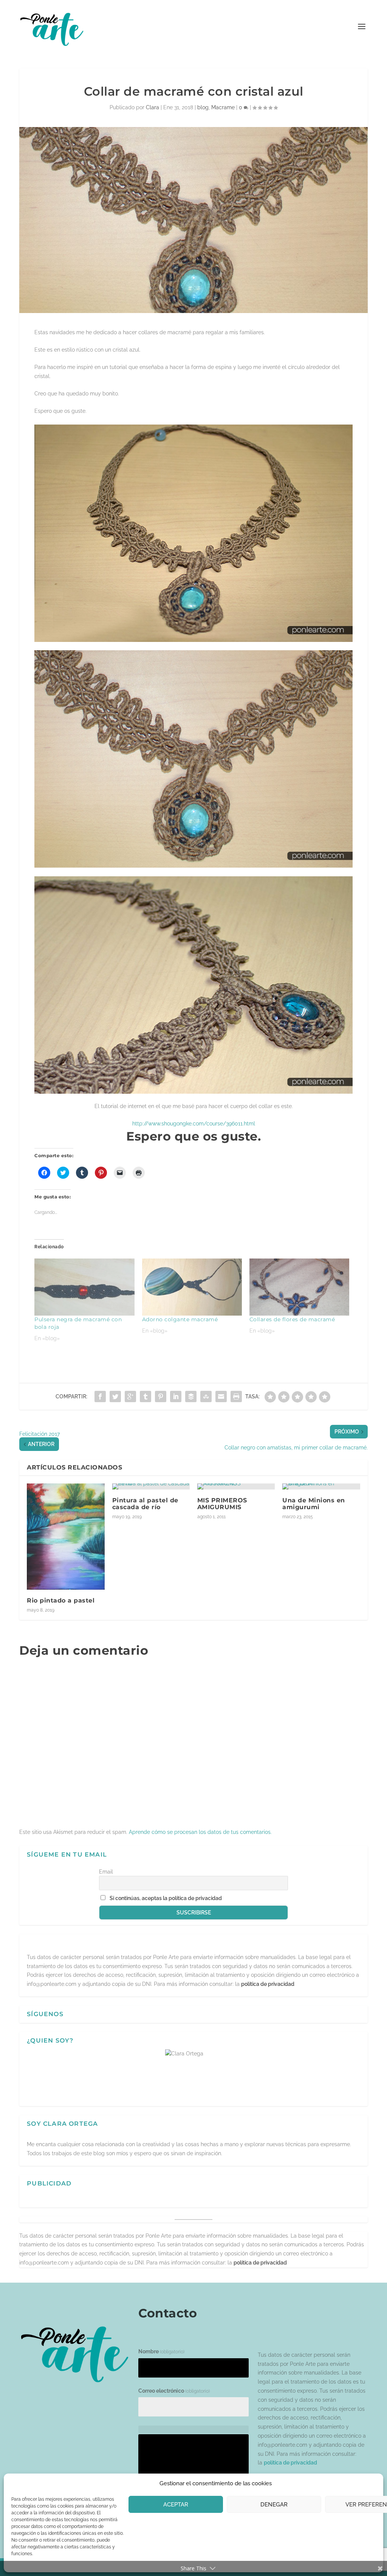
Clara (152, 107)
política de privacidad (268, 1984)
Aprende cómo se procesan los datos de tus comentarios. (200, 1832)
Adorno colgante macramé (180, 1319)
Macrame (223, 107)
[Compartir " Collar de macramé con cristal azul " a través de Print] (236, 1396)
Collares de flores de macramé (292, 1319)
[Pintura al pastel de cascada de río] (151, 1486)
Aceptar (176, 2505)
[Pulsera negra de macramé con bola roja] (84, 1287)
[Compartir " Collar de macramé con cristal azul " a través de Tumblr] (146, 1396)
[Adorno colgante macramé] (192, 1287)
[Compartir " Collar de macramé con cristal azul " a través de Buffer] (191, 1396)
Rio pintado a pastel (61, 1600)
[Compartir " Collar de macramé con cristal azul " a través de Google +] (130, 1396)
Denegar (274, 2505)
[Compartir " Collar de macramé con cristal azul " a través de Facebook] (100, 1396)
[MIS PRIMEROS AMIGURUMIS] (236, 1486)
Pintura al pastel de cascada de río (145, 1504)
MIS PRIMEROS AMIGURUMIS (222, 1504)
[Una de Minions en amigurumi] (321, 1486)
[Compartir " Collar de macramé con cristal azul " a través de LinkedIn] (176, 1396)
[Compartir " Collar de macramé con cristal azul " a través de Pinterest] (161, 1396)
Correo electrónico (174, 2391)
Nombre (161, 2351)
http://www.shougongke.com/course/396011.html (194, 1124)
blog (203, 107)
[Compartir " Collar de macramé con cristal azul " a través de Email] (221, 1396)
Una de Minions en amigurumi (314, 1504)
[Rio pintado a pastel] (66, 1537)
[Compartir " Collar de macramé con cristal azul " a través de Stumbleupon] (206, 1396)
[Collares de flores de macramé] (299, 1287)
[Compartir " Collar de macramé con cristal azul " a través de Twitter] (115, 1396)
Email (106, 1872)
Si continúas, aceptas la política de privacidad (166, 1898)
